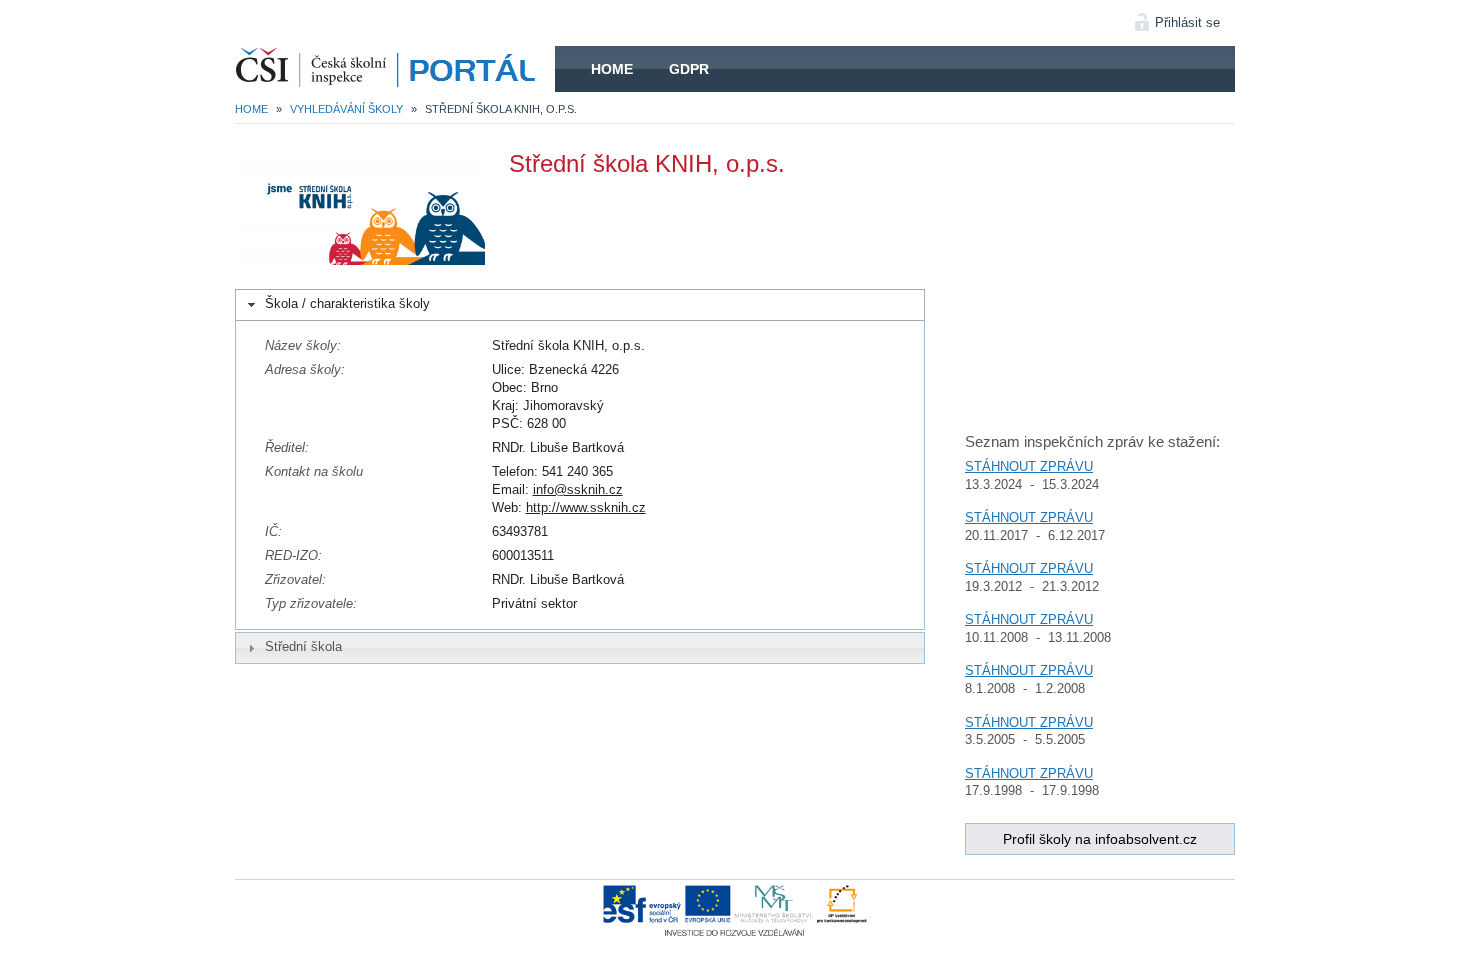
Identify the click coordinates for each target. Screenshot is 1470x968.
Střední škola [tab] (303, 646)
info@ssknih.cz (578, 489)
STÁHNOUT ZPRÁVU (1029, 466)
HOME (395, 69)
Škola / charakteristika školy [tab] (347, 303)
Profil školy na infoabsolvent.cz (1100, 839)
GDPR (689, 69)
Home (612, 69)
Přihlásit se (1187, 22)
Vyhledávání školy (346, 109)
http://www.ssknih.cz (586, 507)
